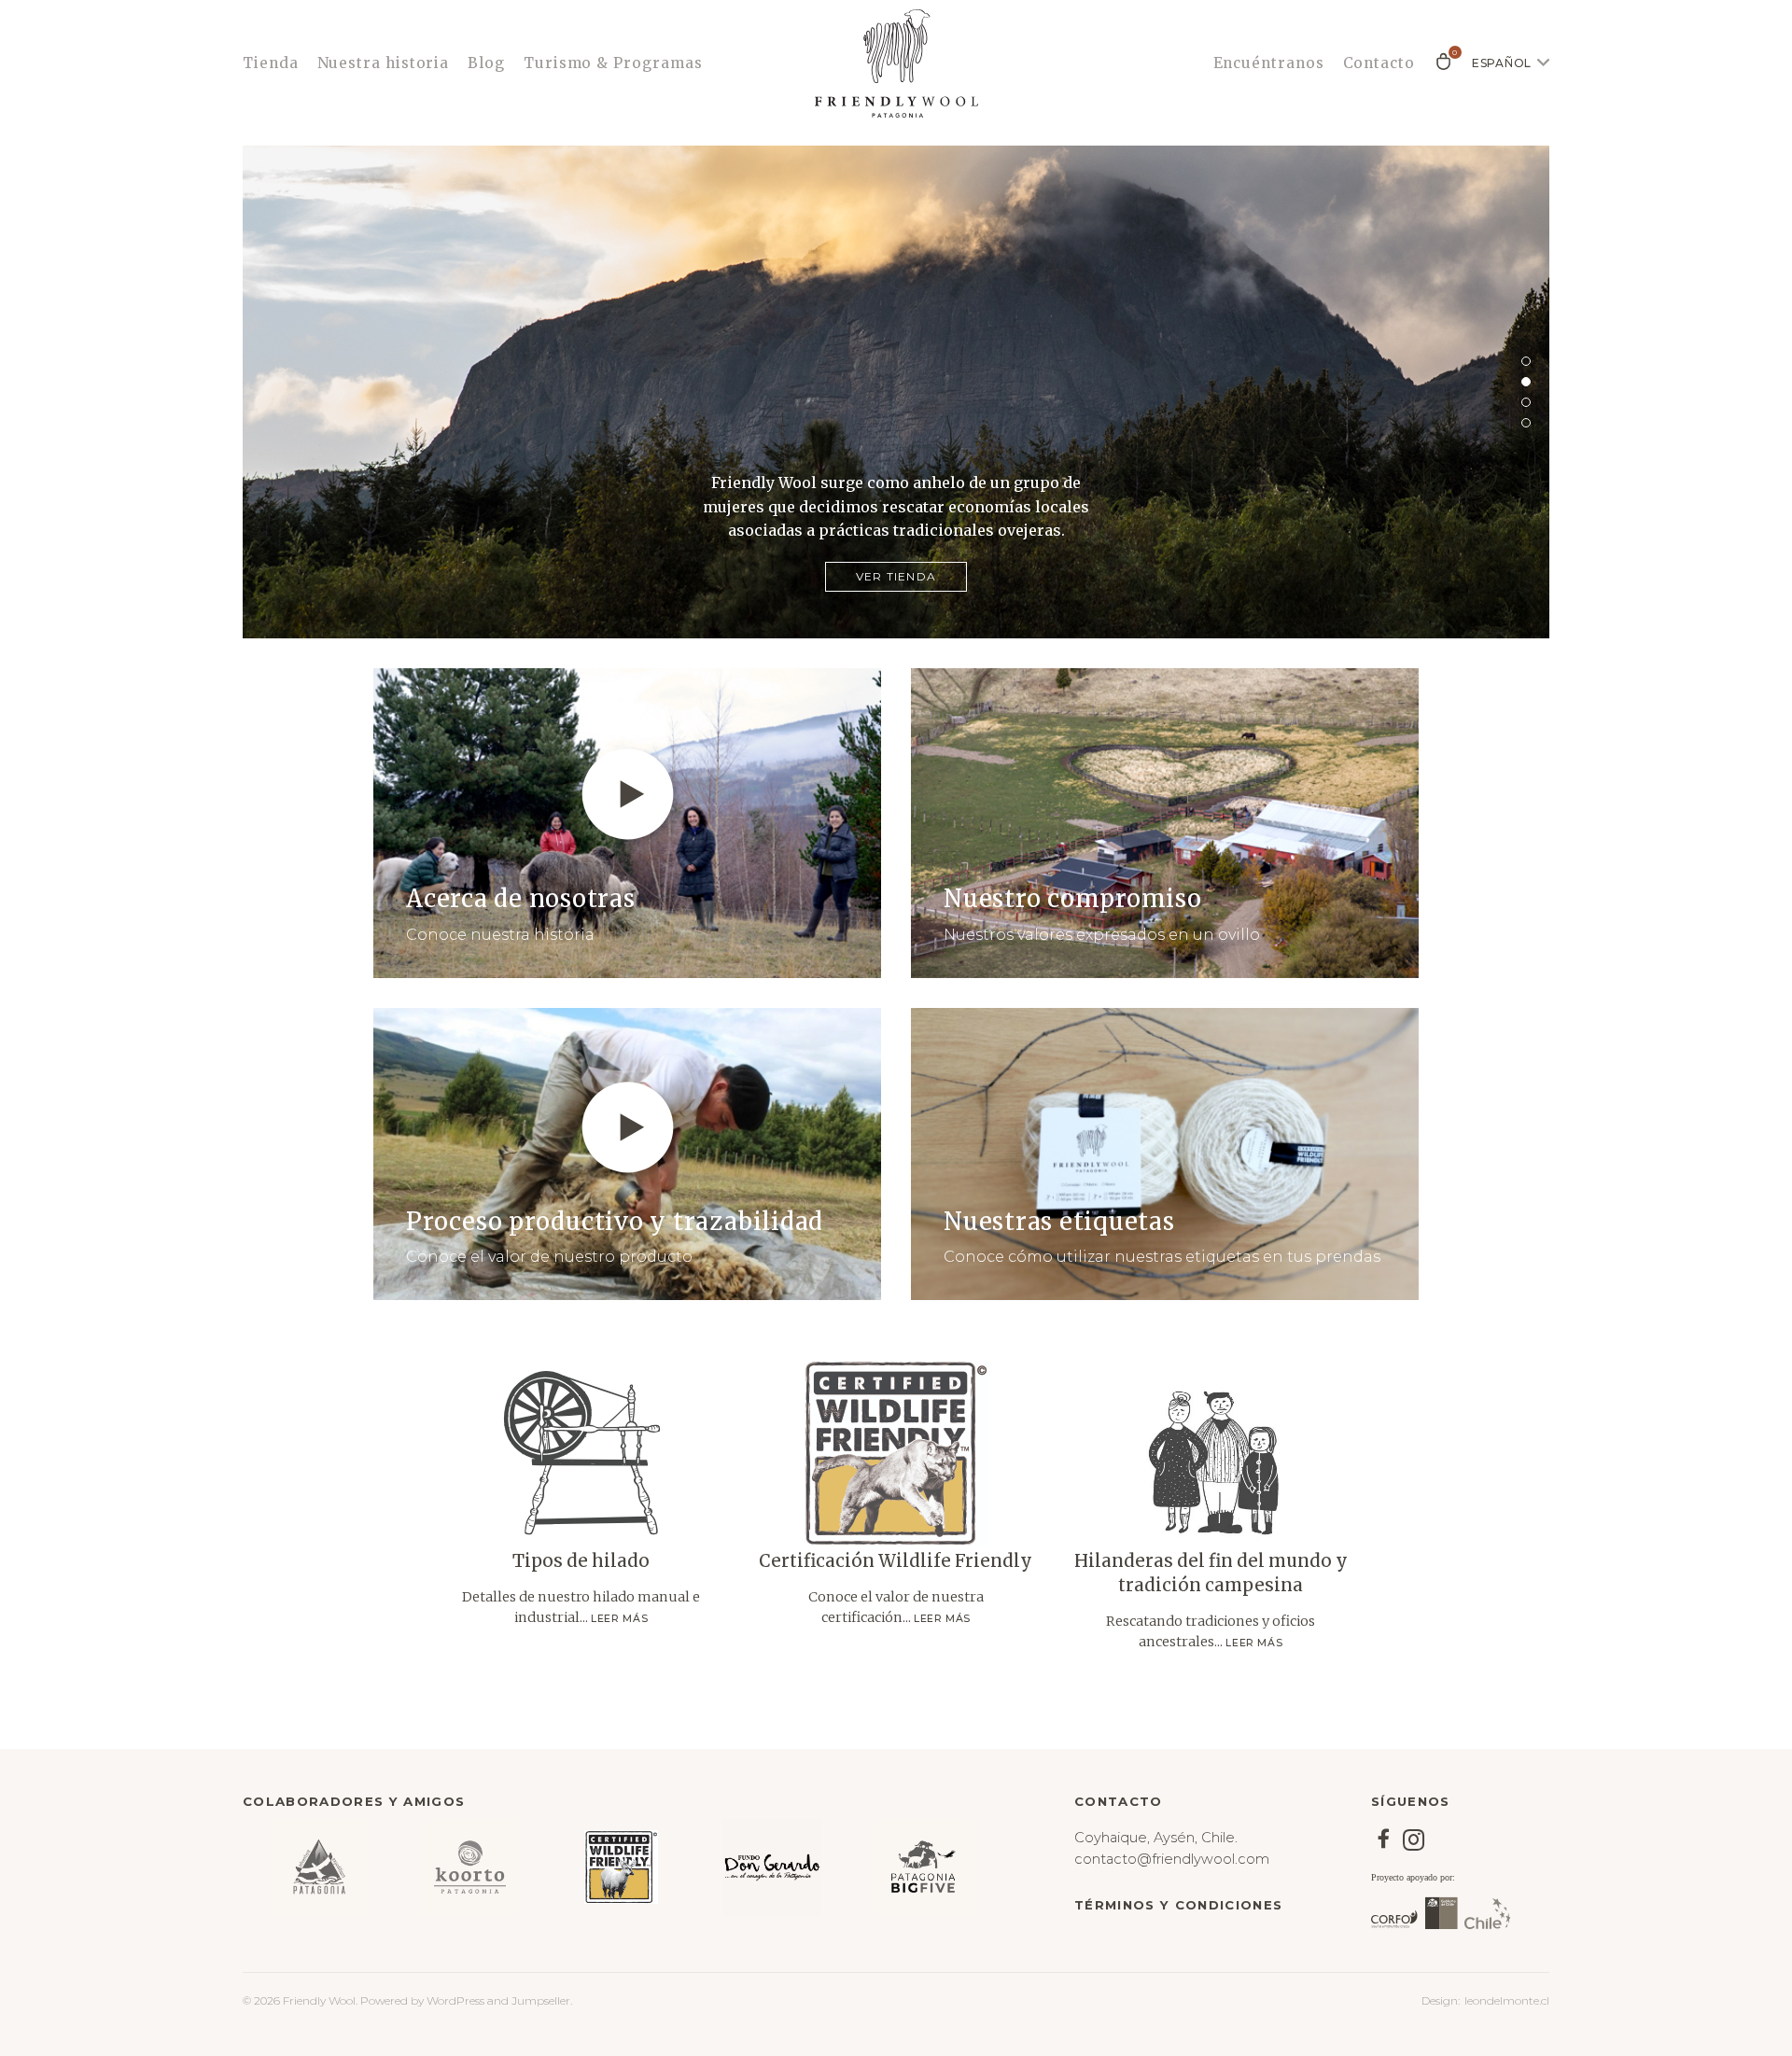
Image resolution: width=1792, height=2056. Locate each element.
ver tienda (896, 576)
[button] (1526, 361)
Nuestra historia (384, 63)
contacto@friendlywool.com (1172, 1859)
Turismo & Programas (613, 63)
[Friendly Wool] (896, 63)
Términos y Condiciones (1178, 1905)
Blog (486, 63)
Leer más (619, 1619)
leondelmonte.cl (1507, 2000)
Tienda (271, 63)
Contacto (1379, 63)
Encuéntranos (1269, 63)
